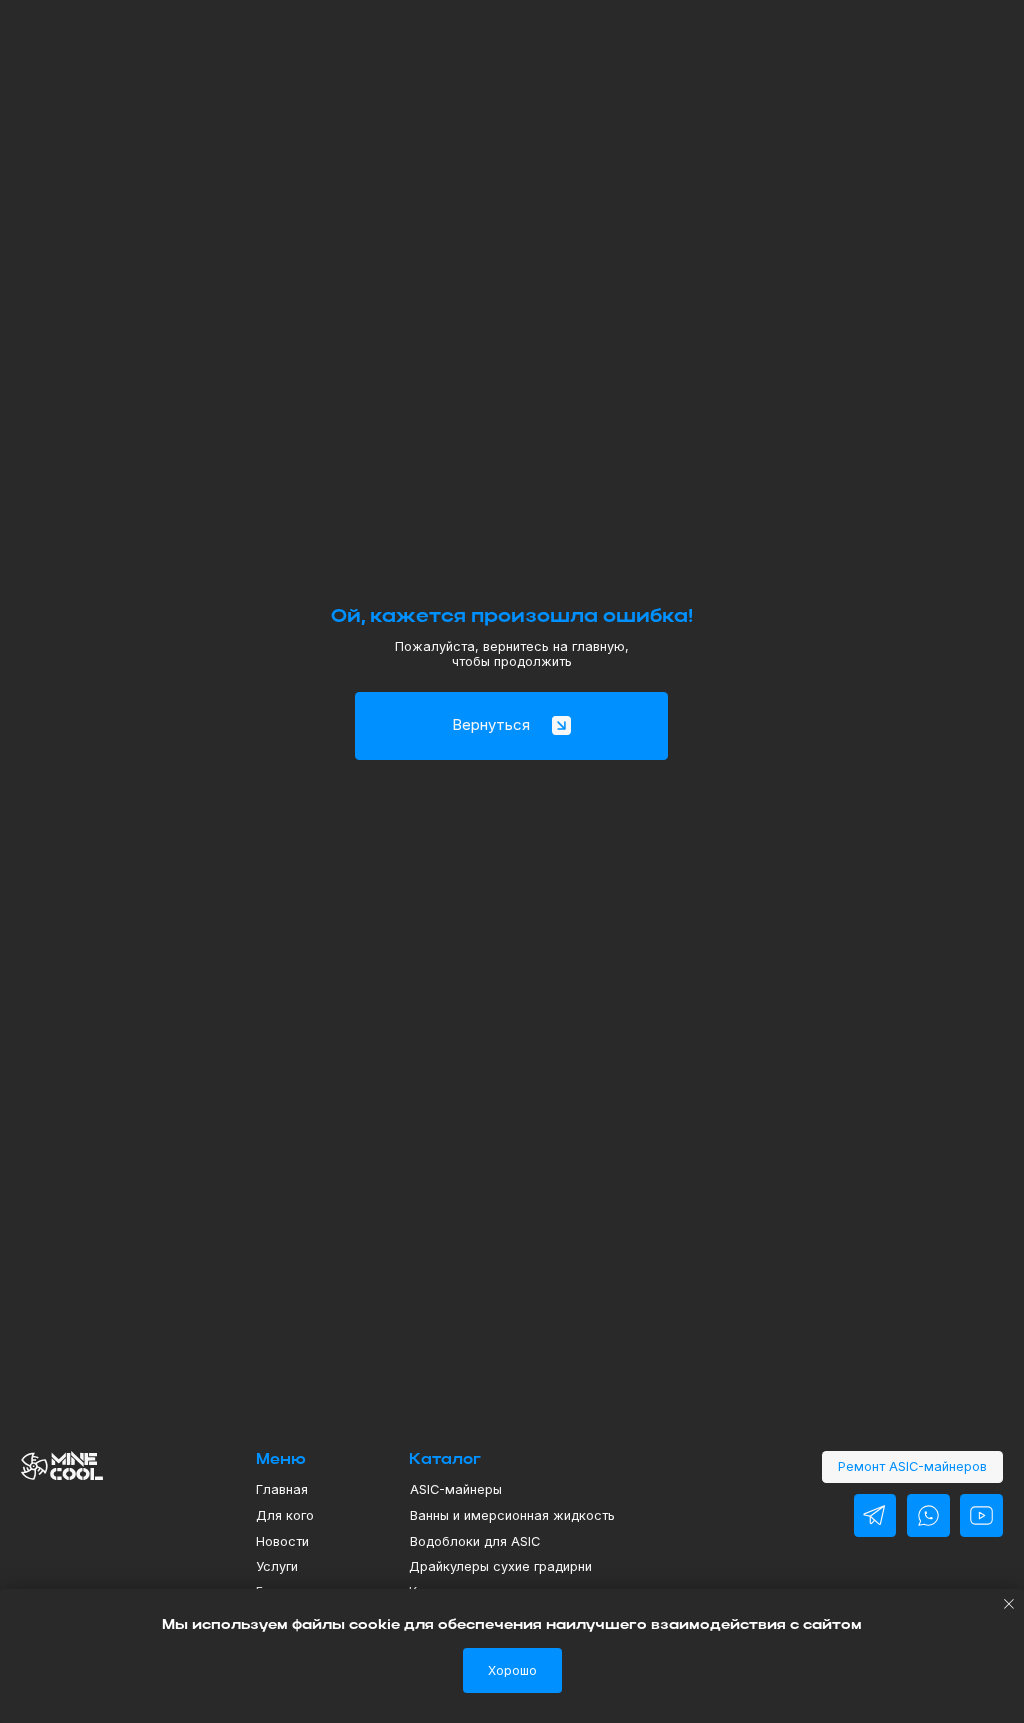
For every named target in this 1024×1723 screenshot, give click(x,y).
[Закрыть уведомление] (1009, 1604)
